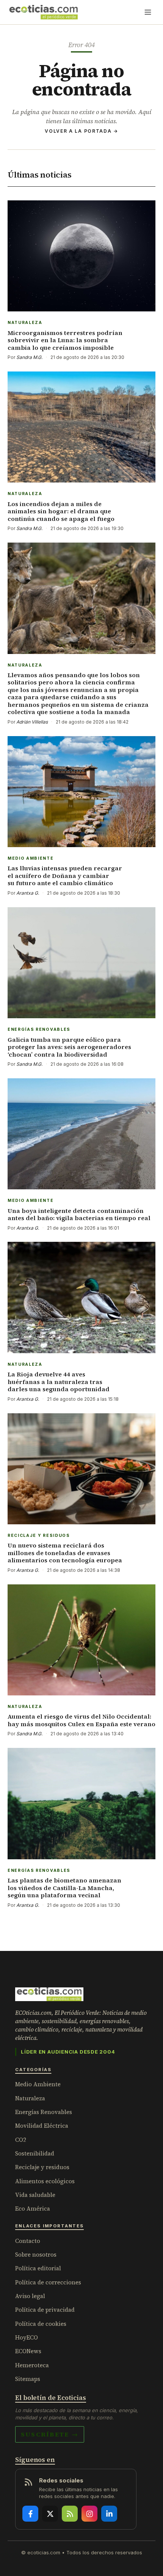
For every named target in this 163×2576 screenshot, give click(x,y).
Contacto (28, 2241)
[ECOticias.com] (44, 12)
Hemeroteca (32, 2365)
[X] (50, 2514)
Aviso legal (30, 2296)
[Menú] (148, 12)
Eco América (33, 2209)
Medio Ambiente (38, 2084)
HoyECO (27, 2337)
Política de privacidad (45, 2310)
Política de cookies (41, 2324)
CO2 (21, 2140)
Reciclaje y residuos (42, 2167)
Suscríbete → (50, 2434)
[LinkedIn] (109, 2514)
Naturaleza (30, 2098)
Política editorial (38, 2268)
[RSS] (70, 2514)
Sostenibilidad (35, 2153)
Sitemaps (28, 2379)
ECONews (28, 2351)
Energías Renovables (44, 2112)
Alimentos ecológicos (45, 2181)
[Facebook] (30, 2514)
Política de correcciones (48, 2282)
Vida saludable (35, 2195)
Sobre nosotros (36, 2255)
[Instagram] (89, 2514)
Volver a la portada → (81, 131)
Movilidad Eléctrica (42, 2126)
